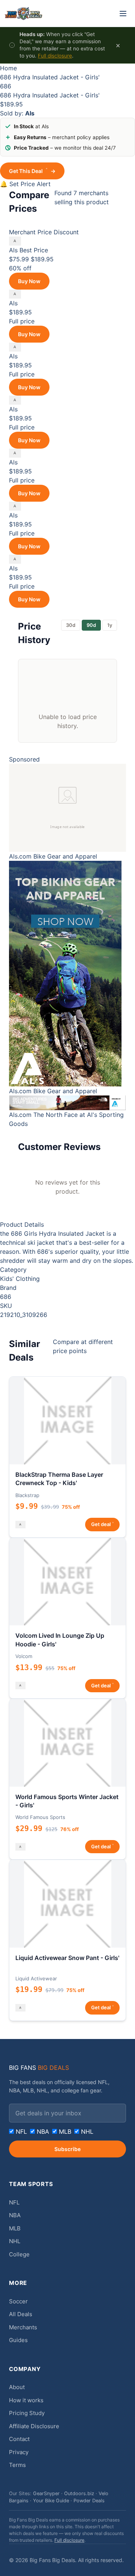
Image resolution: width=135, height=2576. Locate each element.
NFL (20, 2131)
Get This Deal (32, 171)
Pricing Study (27, 2413)
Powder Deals (89, 2501)
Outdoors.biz (79, 2493)
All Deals (21, 2314)
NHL (86, 2131)
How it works (26, 2400)
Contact (19, 2439)
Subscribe (67, 2149)
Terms (17, 2465)
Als (13, 250)
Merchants (23, 2327)
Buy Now (29, 281)
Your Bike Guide (51, 2501)
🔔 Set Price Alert (25, 184)
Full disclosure (55, 56)
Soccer (18, 2301)
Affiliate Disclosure (34, 2426)
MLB (64, 2131)
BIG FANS (39, 2068)
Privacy (19, 2452)
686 (6, 86)
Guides (18, 2340)
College (19, 2254)
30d (71, 625)
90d (91, 625)
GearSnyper (46, 2493)
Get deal (102, 1524)
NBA (42, 2131)
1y (110, 625)
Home (8, 68)
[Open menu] (123, 14)
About (17, 2387)
